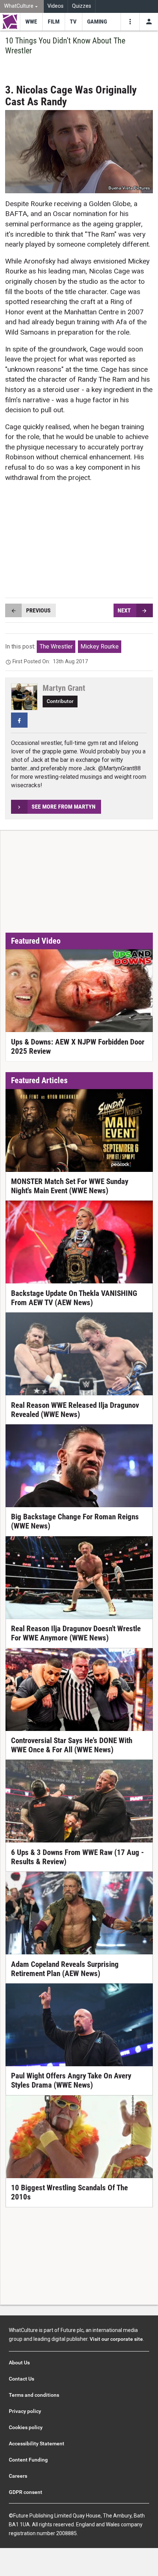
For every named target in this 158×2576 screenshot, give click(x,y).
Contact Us (21, 2379)
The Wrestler (56, 646)
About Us (19, 2363)
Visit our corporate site (116, 2339)
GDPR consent (26, 2492)
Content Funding (28, 2460)
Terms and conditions (34, 2395)
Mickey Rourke (100, 646)
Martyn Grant (64, 688)
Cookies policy (26, 2427)
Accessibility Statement (37, 2444)
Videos (55, 6)
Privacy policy (25, 2411)
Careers (18, 2476)
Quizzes (82, 6)
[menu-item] (31, 22)
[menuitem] (22, 6)
